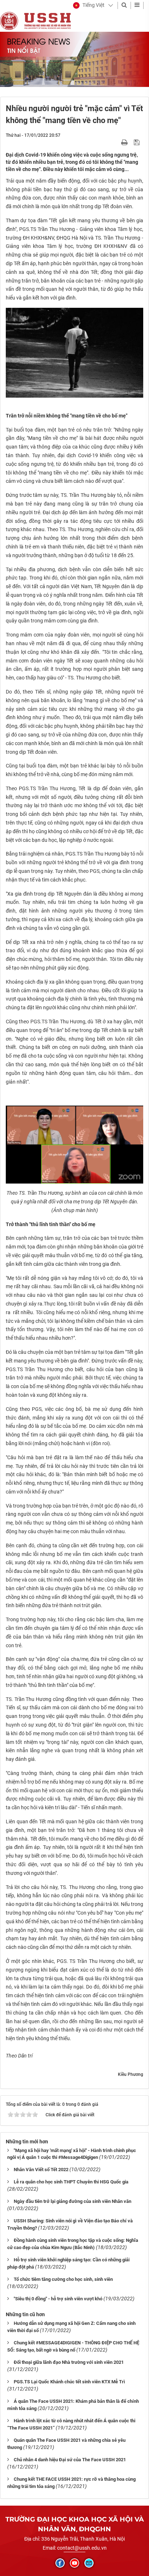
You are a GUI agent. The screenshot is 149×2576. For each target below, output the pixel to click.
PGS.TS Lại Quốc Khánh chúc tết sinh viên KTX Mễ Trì (69, 2382)
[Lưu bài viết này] (138, 142)
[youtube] (74, 2563)
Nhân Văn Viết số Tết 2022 (41, 2170)
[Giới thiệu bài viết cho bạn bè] (116, 142)
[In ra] (125, 142)
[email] (89, 2563)
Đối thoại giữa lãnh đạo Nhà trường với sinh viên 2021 (69, 2362)
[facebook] (60, 2563)
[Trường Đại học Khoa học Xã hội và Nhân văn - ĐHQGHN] (9, 21)
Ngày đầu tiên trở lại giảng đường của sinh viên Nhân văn (73, 2201)
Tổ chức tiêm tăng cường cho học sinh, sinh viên (63, 2279)
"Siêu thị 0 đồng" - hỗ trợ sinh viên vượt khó (58, 2299)
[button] (89, 5)
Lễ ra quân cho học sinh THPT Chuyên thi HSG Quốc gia (71, 2182)
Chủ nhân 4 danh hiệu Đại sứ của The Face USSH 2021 (70, 2460)
